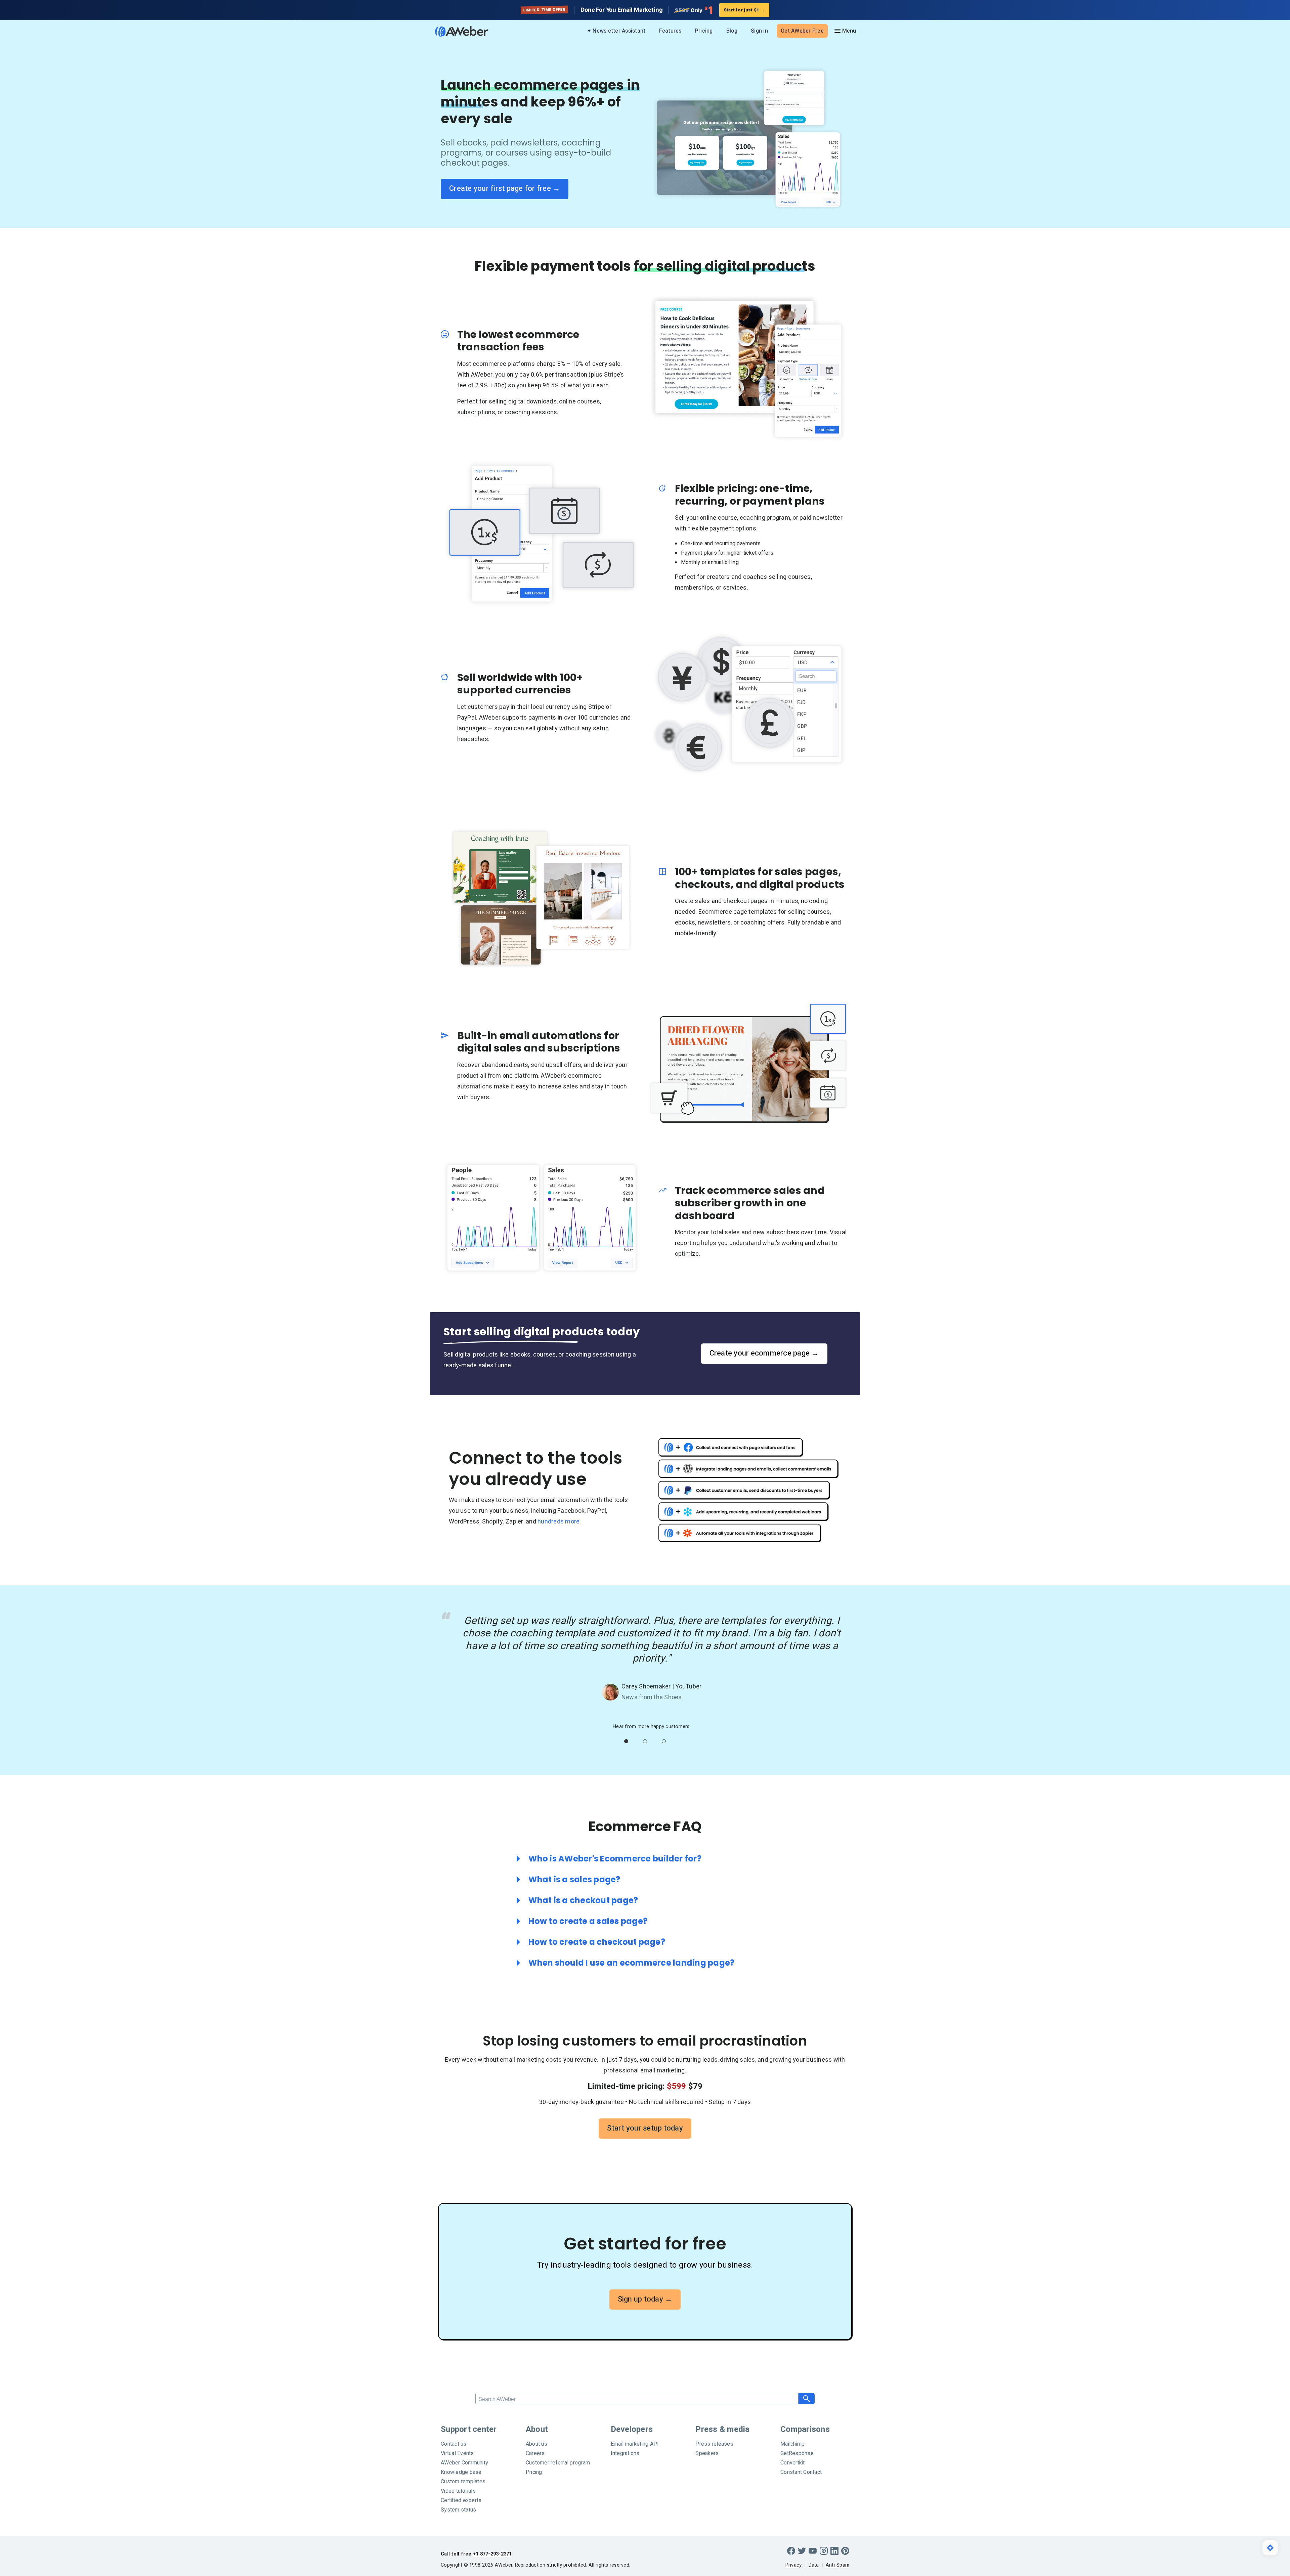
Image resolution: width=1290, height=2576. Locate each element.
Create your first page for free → (505, 188)
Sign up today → (645, 2299)
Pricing (704, 31)
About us (536, 2444)
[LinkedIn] (834, 2551)
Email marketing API (635, 2444)
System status (458, 2510)
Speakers (707, 2453)
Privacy (794, 2565)
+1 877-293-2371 (492, 2554)
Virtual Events (457, 2453)
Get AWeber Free (802, 31)
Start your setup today (645, 2128)
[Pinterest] (845, 2551)
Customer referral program (558, 2463)
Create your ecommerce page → (764, 1353)
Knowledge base (461, 2472)
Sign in (759, 31)
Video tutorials (458, 2491)
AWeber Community (464, 2463)
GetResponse (797, 2453)
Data (814, 2565)
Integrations (625, 2453)
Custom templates (463, 2482)
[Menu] (845, 31)
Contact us (454, 2444)
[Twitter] (802, 2551)
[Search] (807, 2399)
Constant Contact (801, 2472)
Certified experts (461, 2500)
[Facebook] (791, 2551)
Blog (732, 31)
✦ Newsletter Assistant (616, 31)
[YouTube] (813, 2551)
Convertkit (793, 2463)
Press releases (714, 2444)
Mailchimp (792, 2444)
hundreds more (558, 1522)
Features (670, 31)
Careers (535, 2453)
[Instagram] (824, 2551)
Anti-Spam (837, 2565)
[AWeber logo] (457, 31)
